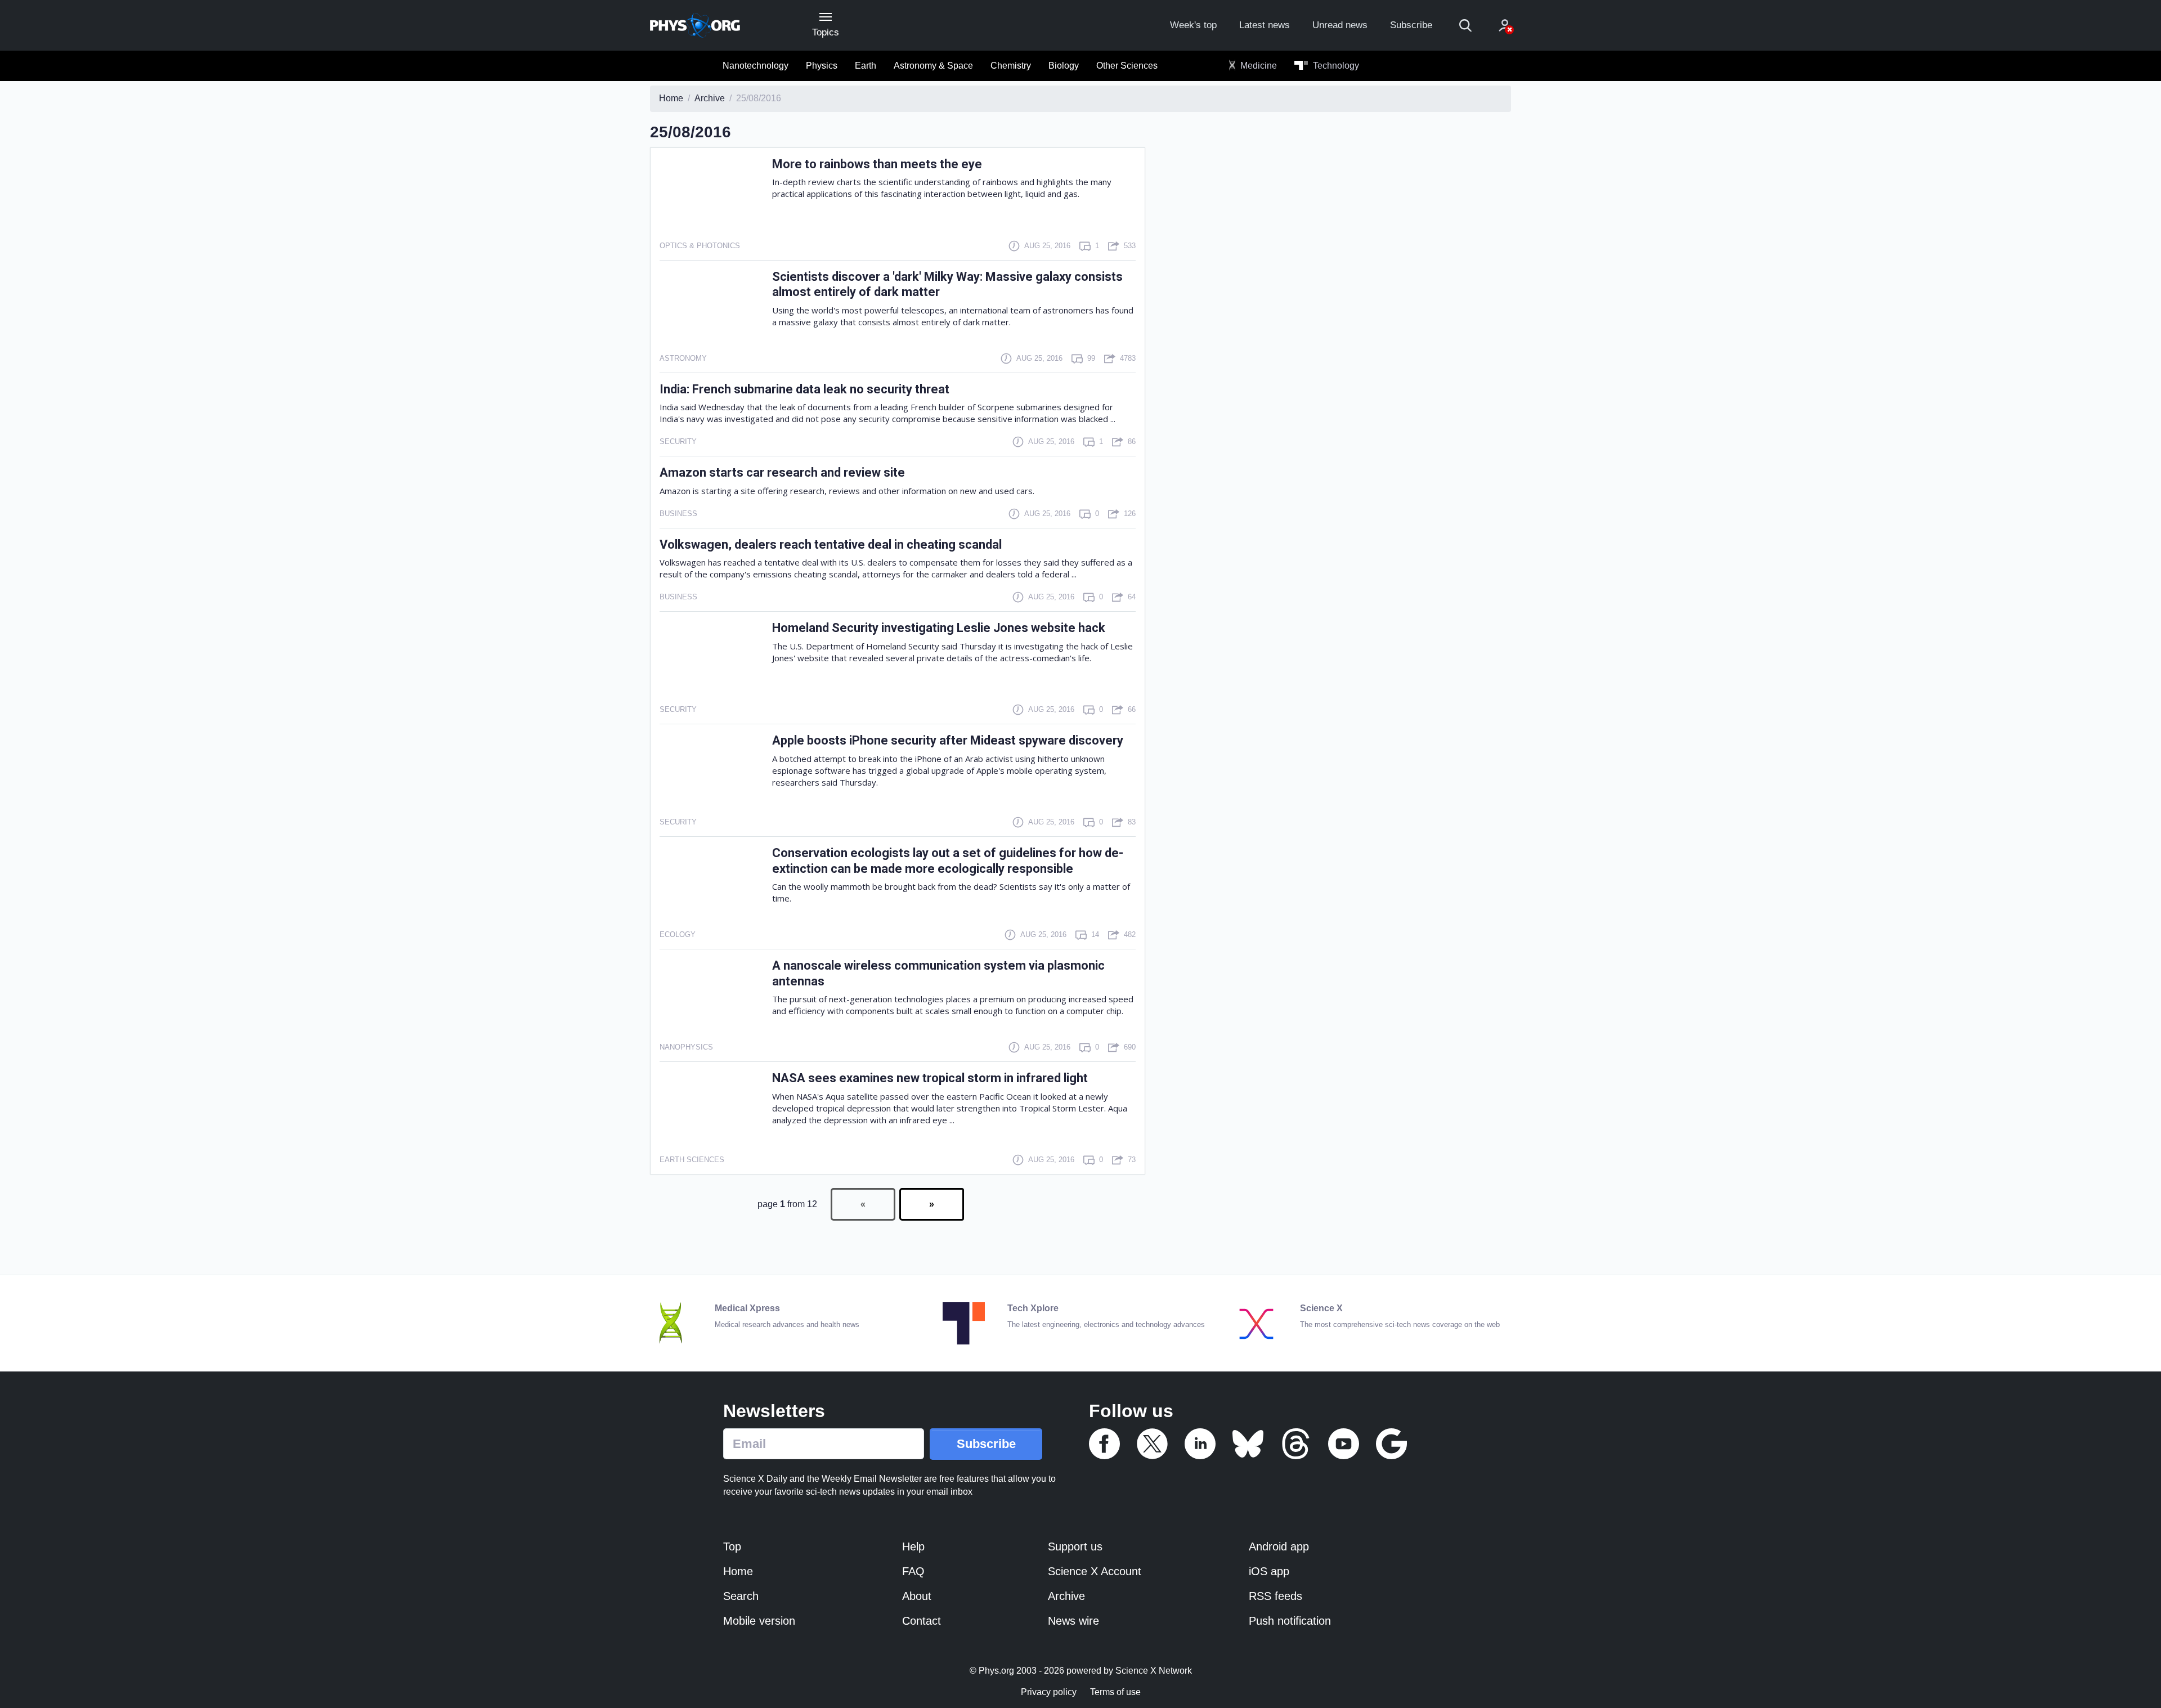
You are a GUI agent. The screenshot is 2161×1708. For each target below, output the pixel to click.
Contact (922, 1621)
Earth (866, 66)
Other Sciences (1127, 66)
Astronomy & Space (933, 66)
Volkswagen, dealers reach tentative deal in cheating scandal (831, 544)
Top (732, 1546)
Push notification (1290, 1621)
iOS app (1269, 1571)
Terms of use (1115, 1692)
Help (913, 1546)
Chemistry (1011, 66)
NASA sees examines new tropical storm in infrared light (930, 1078)
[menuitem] (756, 66)
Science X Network (1154, 1671)
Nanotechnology (756, 66)
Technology (1335, 66)
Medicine (1257, 66)
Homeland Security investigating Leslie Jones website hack (939, 628)
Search (741, 1596)
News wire (1073, 1621)
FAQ (913, 1571)
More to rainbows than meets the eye (877, 164)
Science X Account (1095, 1571)
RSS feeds (1275, 1596)
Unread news (1340, 25)
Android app (1279, 1546)
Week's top (1193, 25)
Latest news (1265, 25)
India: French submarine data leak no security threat (804, 389)
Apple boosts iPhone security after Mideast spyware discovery (948, 740)
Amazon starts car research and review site (782, 472)
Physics (822, 66)
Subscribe (1411, 25)
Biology (1064, 66)
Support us (1075, 1546)
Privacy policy (1049, 1692)
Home (738, 1571)
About (917, 1596)
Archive (1066, 1596)
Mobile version (759, 1621)
